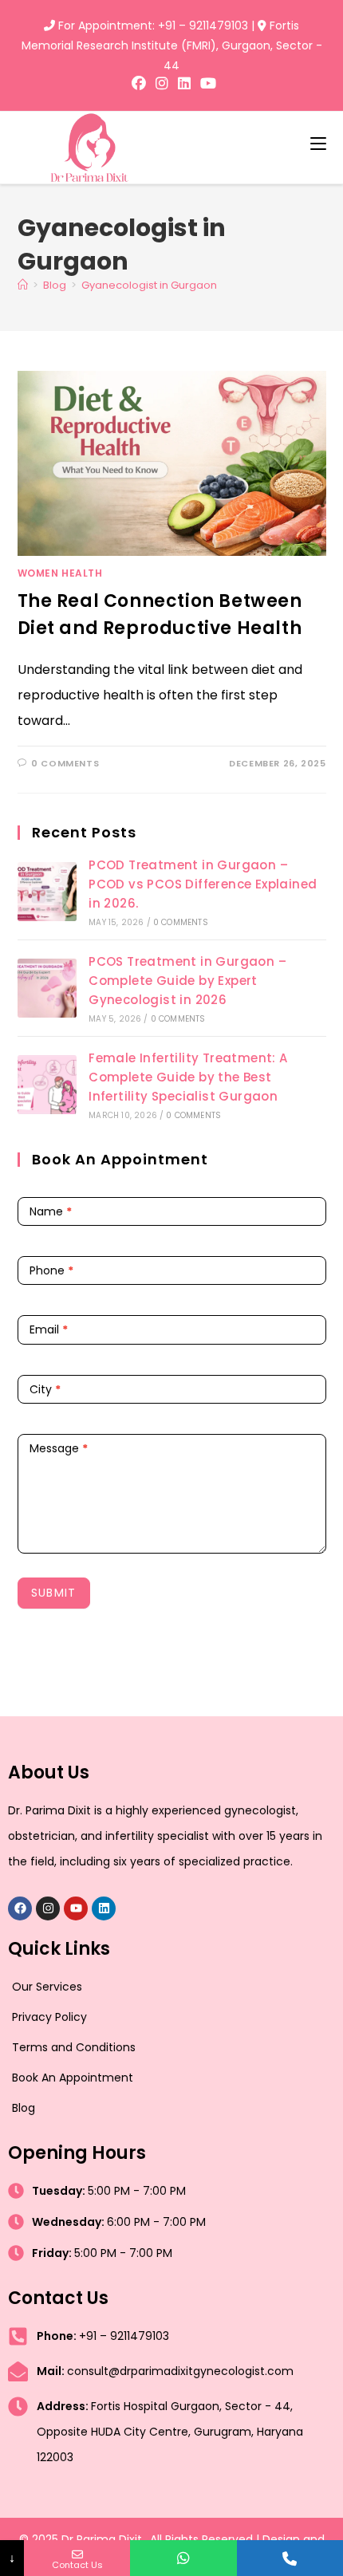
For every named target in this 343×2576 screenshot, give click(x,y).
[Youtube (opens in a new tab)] (206, 84)
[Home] (23, 285)
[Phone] (290, 2558)
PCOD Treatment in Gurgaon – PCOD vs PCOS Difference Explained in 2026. (203, 884)
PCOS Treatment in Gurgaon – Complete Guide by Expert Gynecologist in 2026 (187, 981)
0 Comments (65, 763)
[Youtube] (76, 1908)
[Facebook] (20, 1908)
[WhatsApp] (183, 2558)
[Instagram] (48, 1908)
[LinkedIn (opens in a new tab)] (184, 84)
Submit (54, 1593)
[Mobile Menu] (318, 143)
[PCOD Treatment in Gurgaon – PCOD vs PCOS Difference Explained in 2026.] (47, 892)
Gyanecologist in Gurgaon (149, 285)
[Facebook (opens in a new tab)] (139, 84)
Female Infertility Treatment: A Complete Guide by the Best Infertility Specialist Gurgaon (188, 1077)
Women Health (60, 573)
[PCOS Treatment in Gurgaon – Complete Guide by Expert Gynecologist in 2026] (47, 988)
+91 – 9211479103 (203, 26)
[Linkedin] (104, 1908)
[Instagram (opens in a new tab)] (162, 84)
